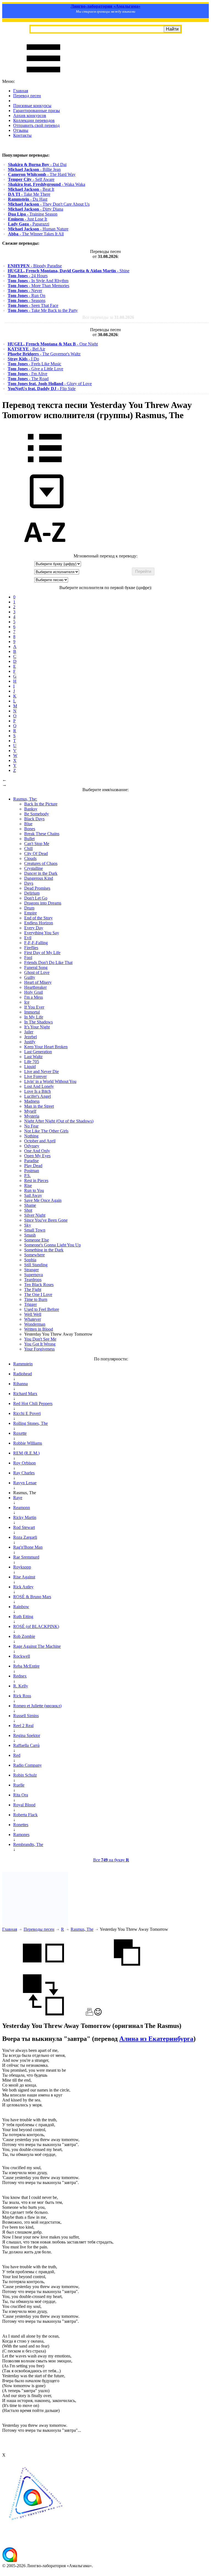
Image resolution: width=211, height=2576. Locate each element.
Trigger (30, 1304)
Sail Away (33, 1195)
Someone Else (37, 1240)
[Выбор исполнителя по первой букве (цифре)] (45, 551)
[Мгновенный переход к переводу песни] (45, 509)
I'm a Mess (34, 997)
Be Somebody (37, 814)
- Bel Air (26, 349)
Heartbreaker (35, 987)
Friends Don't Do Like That (48, 962)
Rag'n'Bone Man (28, 1547)
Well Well (33, 1314)
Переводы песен (39, 1929)
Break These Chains (42, 834)
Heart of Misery (38, 982)
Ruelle (19, 1785)
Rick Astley (23, 1587)
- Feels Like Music (34, 364)
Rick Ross (22, 1696)
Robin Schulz (25, 1775)
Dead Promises (37, 888)
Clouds (30, 858)
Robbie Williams (28, 1443)
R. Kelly (21, 1686)
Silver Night (35, 1215)
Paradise (31, 1161)
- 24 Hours (28, 276)
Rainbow (21, 1607)
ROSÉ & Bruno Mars (32, 1597)
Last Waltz (33, 1057)
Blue (28, 824)
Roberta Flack (25, 1815)
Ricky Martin (25, 1517)
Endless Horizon (39, 923)
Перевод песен (27, 96)
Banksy (31, 809)
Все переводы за (108, 317)
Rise (28, 1185)
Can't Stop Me (37, 844)
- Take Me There (29, 194)
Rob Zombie (24, 1636)
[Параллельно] (43, 1972)
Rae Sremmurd (26, 1557)
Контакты (22, 135)
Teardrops (33, 1280)
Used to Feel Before (42, 1309)
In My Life (34, 1017)
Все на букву (111, 1860)
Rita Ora (21, 1795)
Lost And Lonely (39, 1086)
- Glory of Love (50, 384)
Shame (30, 1205)
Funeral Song (36, 967)
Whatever (33, 1319)
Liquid (30, 1067)
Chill (28, 849)
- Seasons (27, 300)
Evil (28, 938)
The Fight (33, 1290)
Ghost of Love (37, 972)
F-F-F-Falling (36, 943)
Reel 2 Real (23, 1726)
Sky (28, 1225)
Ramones (21, 1835)
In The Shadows (38, 1022)
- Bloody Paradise (35, 266)
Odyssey (32, 1146)
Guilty (30, 977)
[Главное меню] (43, 76)
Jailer (29, 1032)
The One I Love (38, 1294)
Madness (32, 1101)
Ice (27, 1002)
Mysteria (32, 1116)
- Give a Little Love (35, 369)
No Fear (31, 1126)
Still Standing (36, 1265)
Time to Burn (36, 1299)
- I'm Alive (27, 374)
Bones (30, 829)
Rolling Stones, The (30, 1423)
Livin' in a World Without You (50, 1081)
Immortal (32, 1012)
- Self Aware (31, 179)
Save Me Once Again (43, 1200)
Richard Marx (25, 1394)
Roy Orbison (24, 1463)
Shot (28, 1210)
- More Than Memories (38, 286)
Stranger (31, 1270)
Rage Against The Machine (37, 1646)
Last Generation (38, 1052)
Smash (30, 1235)
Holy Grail (34, 992)
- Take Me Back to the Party (43, 310)
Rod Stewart (24, 1527)
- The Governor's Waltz (44, 354)
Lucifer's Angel (38, 1096)
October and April (40, 1141)
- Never (25, 291)
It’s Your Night (37, 1027)
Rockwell (22, 1656)
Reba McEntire (26, 1666)
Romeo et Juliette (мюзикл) (37, 1706)
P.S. (27, 1176)
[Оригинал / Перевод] (43, 2014)
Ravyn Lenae (25, 1483)
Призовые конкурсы (32, 106)
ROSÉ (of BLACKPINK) (36, 1626)
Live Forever (35, 1076)
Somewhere (34, 1255)
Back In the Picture (41, 804)
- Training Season (33, 214)
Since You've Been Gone (46, 1220)
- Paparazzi (29, 224)
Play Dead (33, 1166)
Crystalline (34, 868)
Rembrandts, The (28, 1844)
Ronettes (21, 1825)
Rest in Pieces (36, 1181)
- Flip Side (42, 389)
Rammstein (23, 1364)
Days (29, 883)
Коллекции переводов (34, 120)
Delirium (32, 893)
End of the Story (38, 918)
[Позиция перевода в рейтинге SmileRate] (98, 2014)
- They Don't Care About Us (49, 204)
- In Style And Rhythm (38, 281)
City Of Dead (36, 853)
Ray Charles (24, 1473)
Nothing (31, 1136)
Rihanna (20, 1384)
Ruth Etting (23, 1617)
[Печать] (89, 2014)
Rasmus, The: (25, 799)
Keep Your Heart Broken (46, 1047)
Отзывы (21, 130)
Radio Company (27, 1765)
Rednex (20, 1676)
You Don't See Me (40, 1339)
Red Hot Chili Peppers (33, 1403)
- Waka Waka (47, 184)
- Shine (69, 271)
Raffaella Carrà (26, 1745)
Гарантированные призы (37, 111)
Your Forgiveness (39, 1349)
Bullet (29, 839)
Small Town (35, 1230)
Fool (28, 958)
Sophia (30, 1260)
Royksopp (22, 1567)
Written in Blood (39, 1329)
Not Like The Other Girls (46, 1131)
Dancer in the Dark (41, 873)
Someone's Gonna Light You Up (52, 1245)
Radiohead (23, 1374)
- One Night (53, 344)
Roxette (20, 1433)
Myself (30, 1111)
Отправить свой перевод (36, 125)
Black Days (34, 819)
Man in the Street (39, 1106)
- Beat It (31, 189)
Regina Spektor (27, 1735)
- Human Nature (38, 229)
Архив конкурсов (30, 115)
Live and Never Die (41, 1071)
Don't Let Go (36, 898)
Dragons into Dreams (43, 903)
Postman (32, 1171)
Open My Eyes (37, 1156)
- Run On (27, 296)
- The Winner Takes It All (36, 234)
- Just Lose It (27, 219)
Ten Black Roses (39, 1285)
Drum (29, 908)
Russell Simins (26, 1716)
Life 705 (32, 1062)
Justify (30, 1042)
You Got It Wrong (40, 1344)
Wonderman (35, 1324)
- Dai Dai (37, 164)
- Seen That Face (33, 305)
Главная (21, 91)
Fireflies (31, 948)
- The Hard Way (42, 174)
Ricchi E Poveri (27, 1413)
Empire (30, 913)
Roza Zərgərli (25, 1537)
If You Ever (34, 1007)
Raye (18, 1498)
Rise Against (24, 1577)
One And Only (37, 1151)
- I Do (23, 359)
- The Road (28, 379)
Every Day (34, 928)
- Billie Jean (34, 169)
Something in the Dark (44, 1250)
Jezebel (30, 1037)
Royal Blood (24, 1805)
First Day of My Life (42, 953)
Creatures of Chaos (41, 863)
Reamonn (22, 1508)
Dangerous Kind (39, 878)
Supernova (34, 1275)
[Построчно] (127, 1972)
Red (17, 1755)
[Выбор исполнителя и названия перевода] (45, 466)
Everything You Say (42, 933)
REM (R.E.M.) (26, 1453)
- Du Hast (28, 199)
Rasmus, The (82, 1929)
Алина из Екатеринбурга (156, 2039)
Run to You (34, 1190)
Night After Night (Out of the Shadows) (59, 1121)
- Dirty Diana (36, 209)
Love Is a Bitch (38, 1091)
